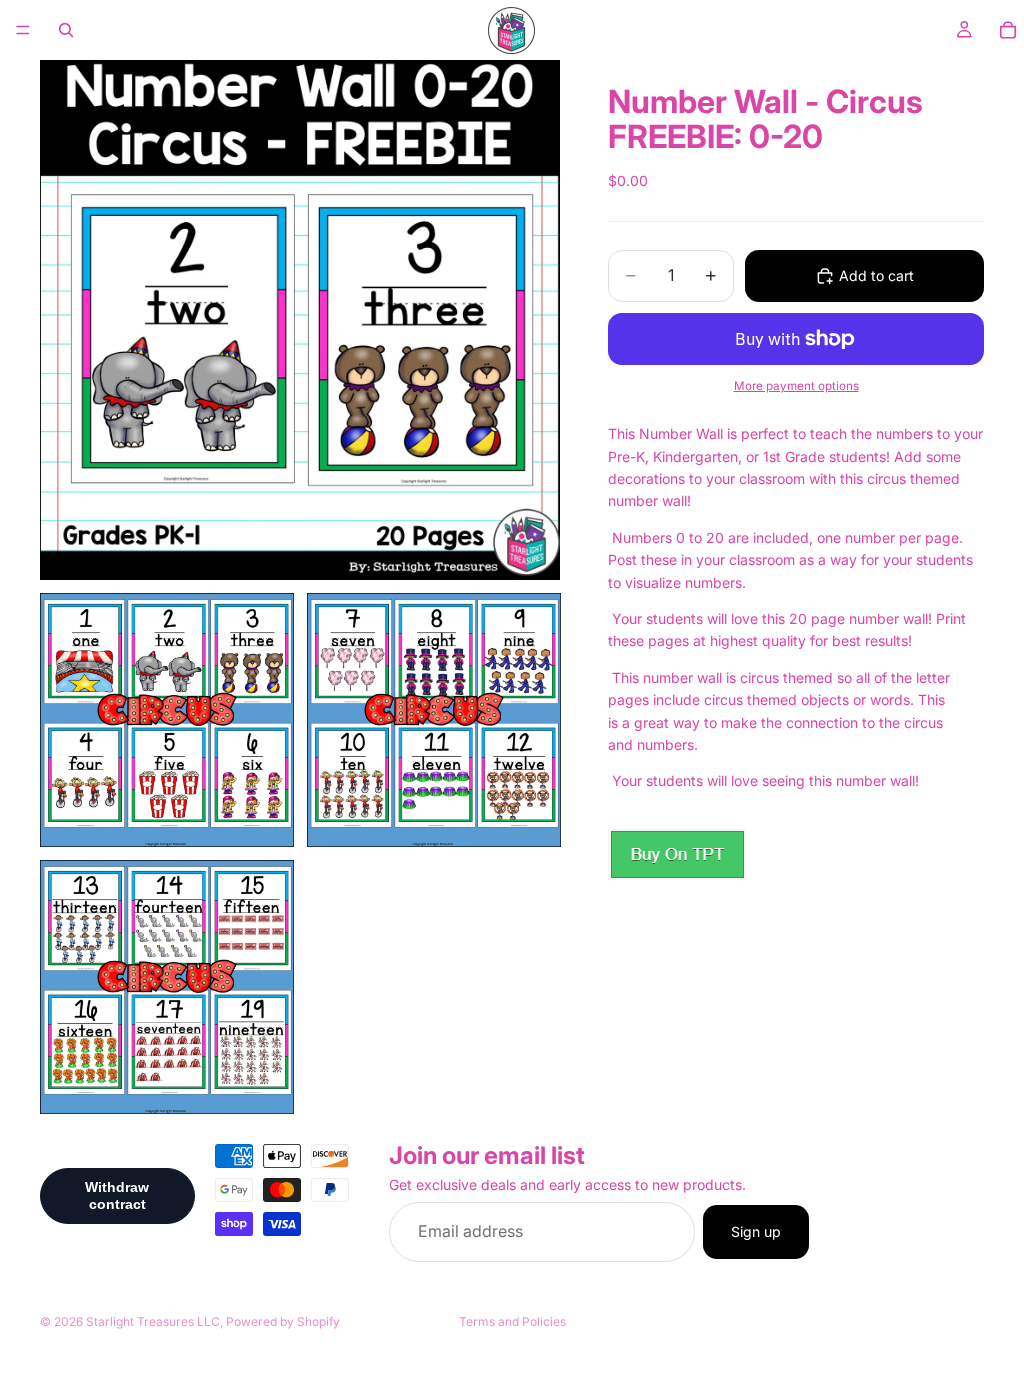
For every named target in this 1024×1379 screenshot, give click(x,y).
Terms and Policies (512, 1321)
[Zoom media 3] (434, 720)
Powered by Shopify (283, 1321)
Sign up (756, 1231)
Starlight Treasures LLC (153, 1321)
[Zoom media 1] (300, 320)
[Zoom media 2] (167, 720)
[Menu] (23, 30)
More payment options (796, 386)
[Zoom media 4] (167, 987)
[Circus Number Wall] (677, 854)
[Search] (66, 30)
